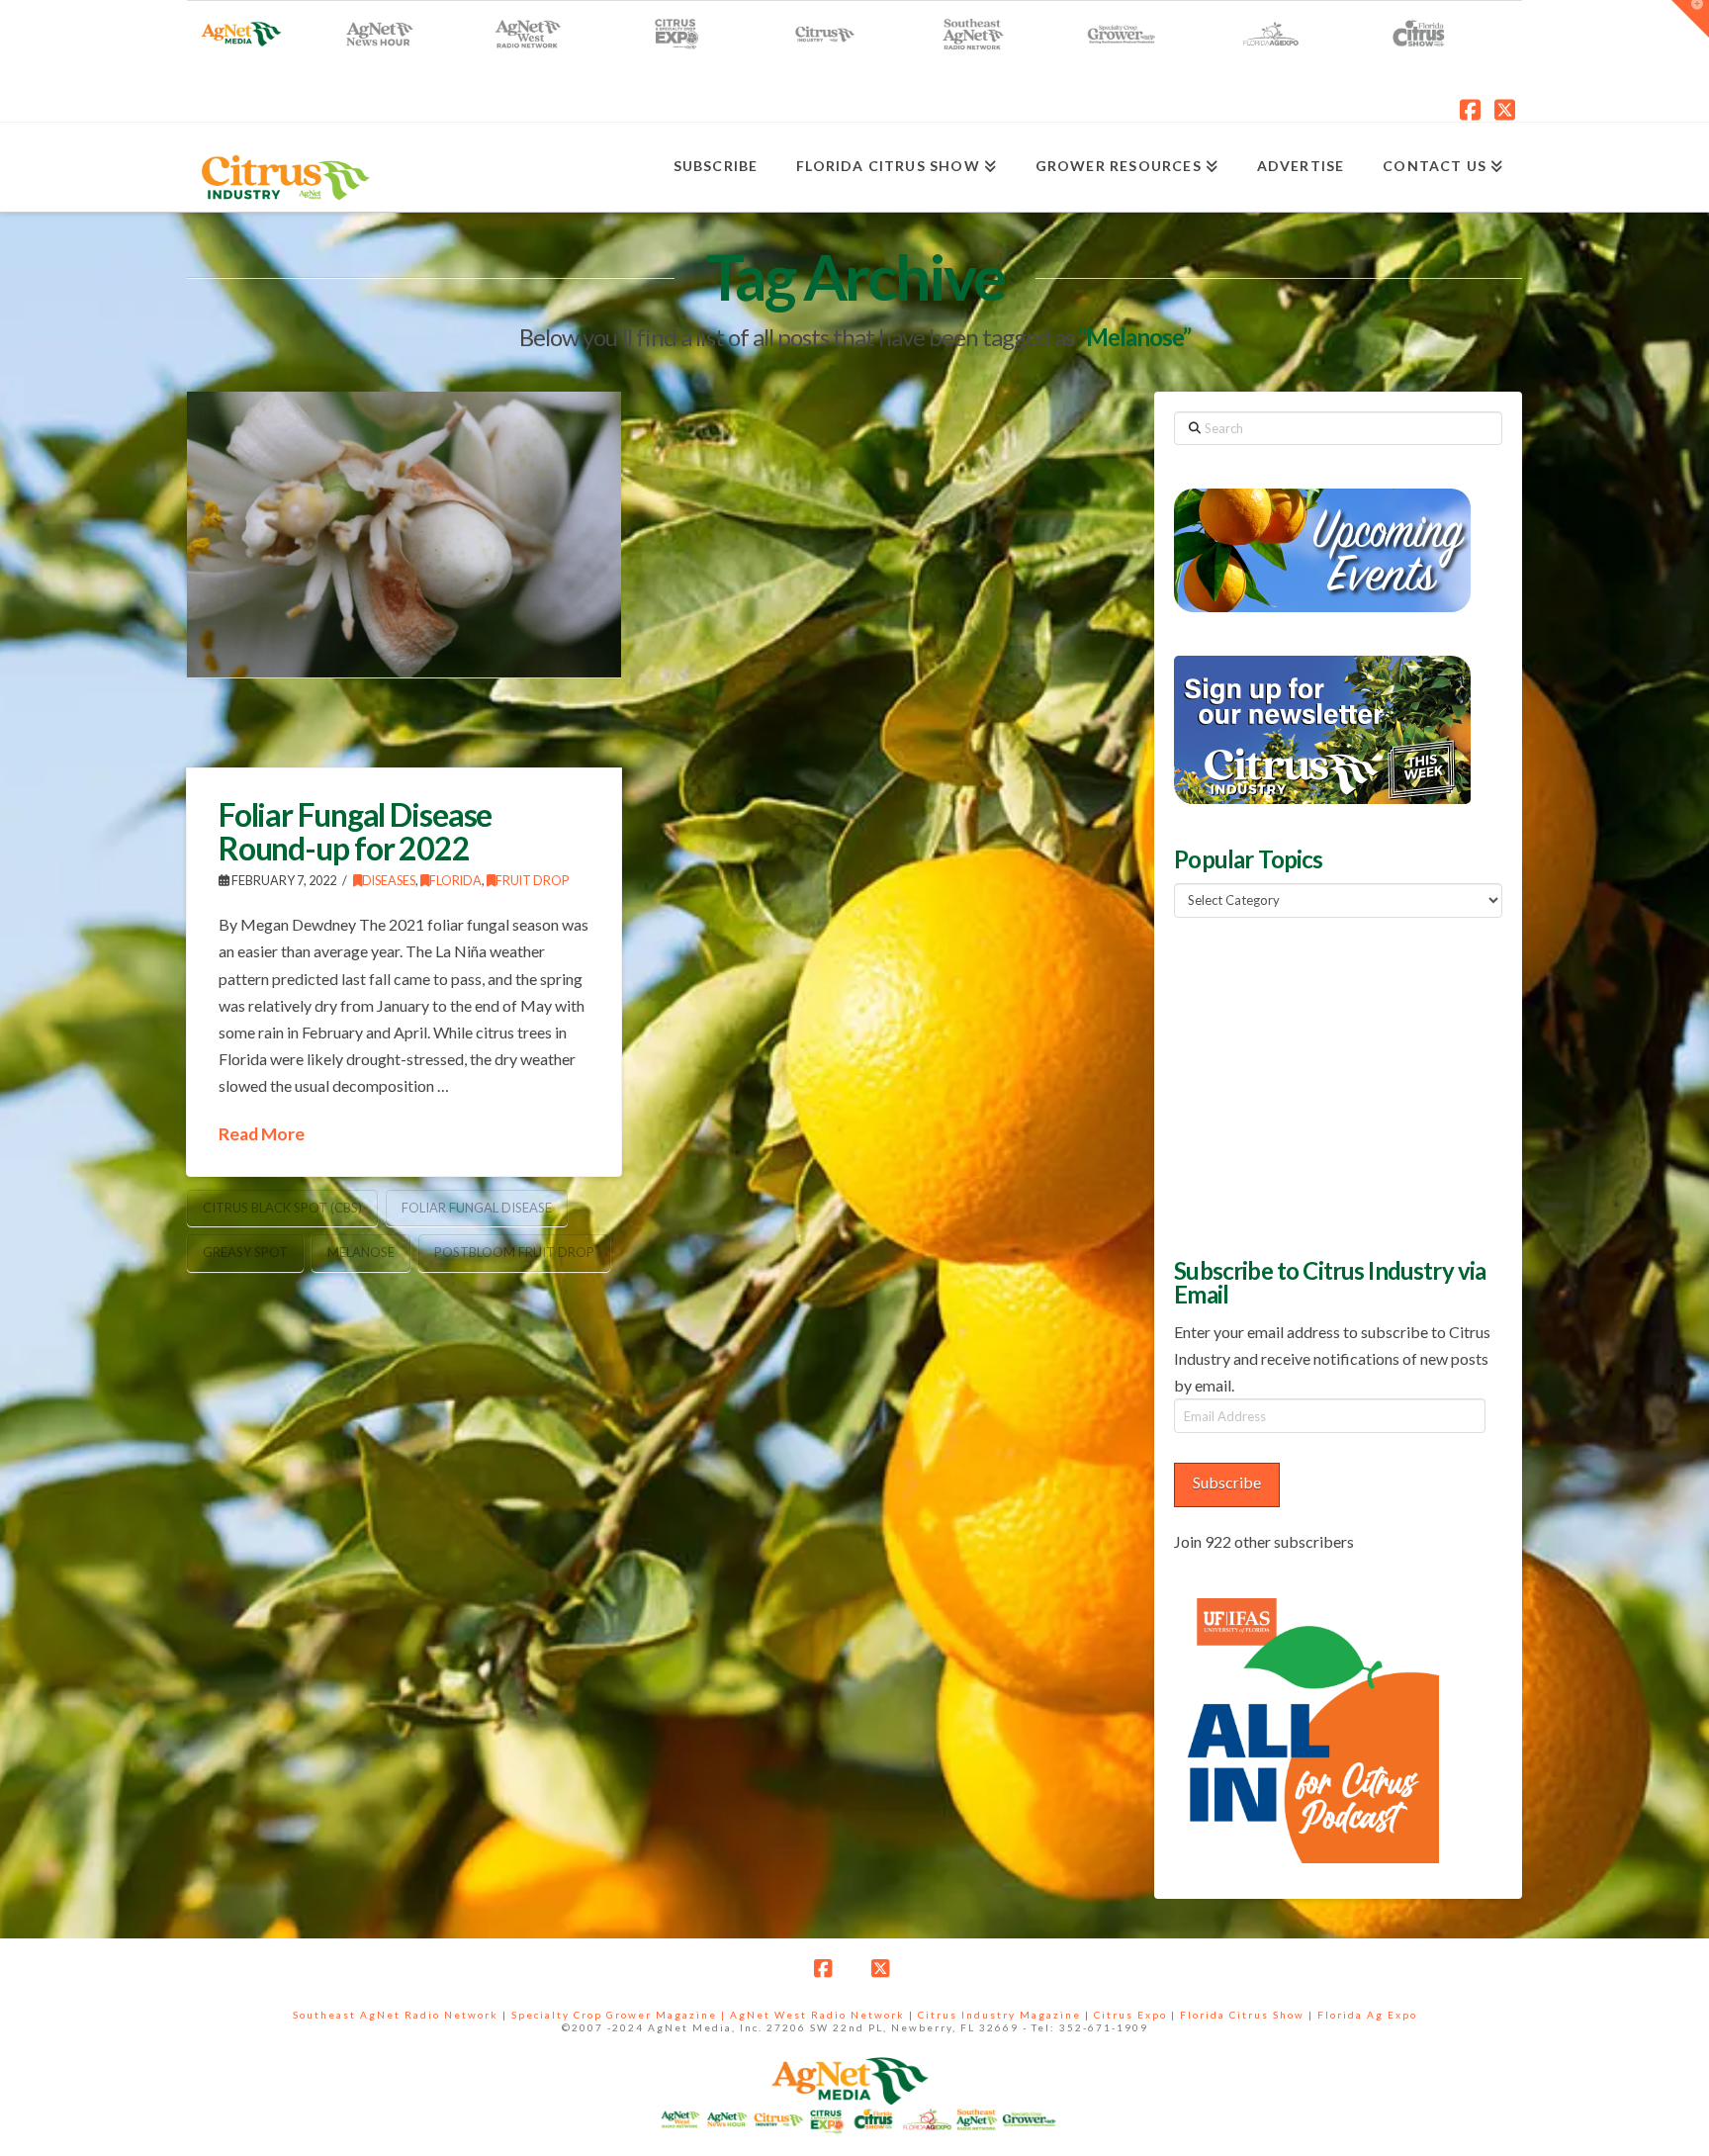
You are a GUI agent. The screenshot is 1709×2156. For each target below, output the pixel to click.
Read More (262, 1134)
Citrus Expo (1130, 2015)
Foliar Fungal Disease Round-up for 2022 (355, 831)
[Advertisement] (1322, 1085)
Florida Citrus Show (1242, 2015)
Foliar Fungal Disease (477, 1208)
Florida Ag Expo (1367, 2015)
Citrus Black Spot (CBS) (282, 1208)
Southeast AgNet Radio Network (396, 2015)
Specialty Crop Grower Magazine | (621, 2015)
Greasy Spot (245, 1252)
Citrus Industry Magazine (999, 2015)
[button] (1690, 19)
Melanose (361, 1252)
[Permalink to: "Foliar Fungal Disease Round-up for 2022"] (404, 535)
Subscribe (1227, 1482)
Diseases (389, 881)
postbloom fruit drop (514, 1252)
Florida (455, 881)
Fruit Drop (532, 881)
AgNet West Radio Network (817, 2015)
